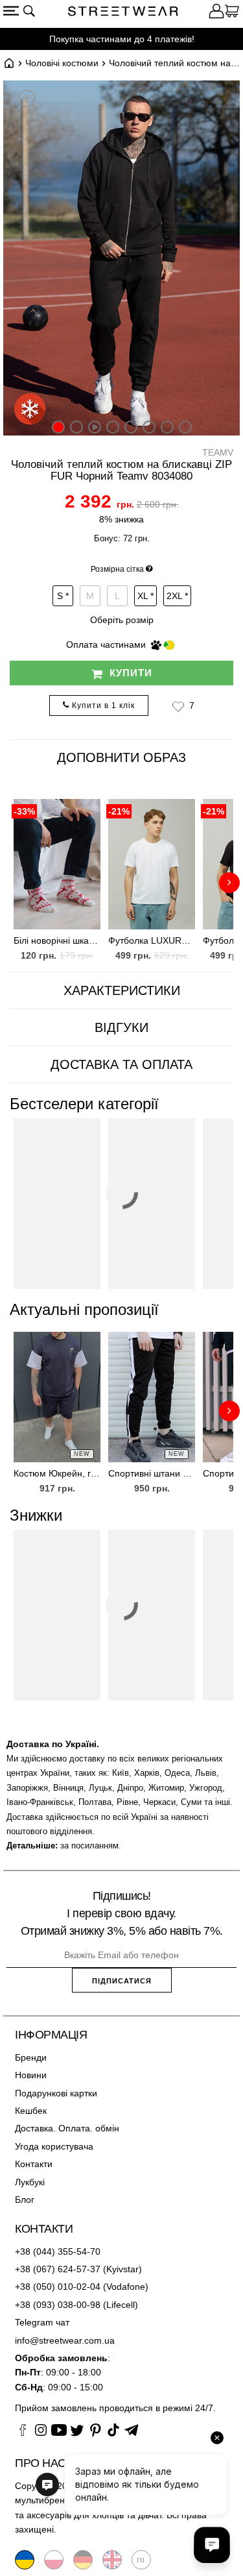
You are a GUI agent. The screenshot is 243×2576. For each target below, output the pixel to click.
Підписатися (122, 1981)
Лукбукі (30, 2182)
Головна (9, 63)
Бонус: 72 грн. (122, 538)
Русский (141, 2560)
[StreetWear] (123, 13)
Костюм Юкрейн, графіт (57, 1473)
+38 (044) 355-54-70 (58, 2251)
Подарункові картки (56, 2093)
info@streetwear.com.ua (65, 2340)
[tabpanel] (121, 874)
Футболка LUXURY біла (152, 940)
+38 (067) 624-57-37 (58, 2269)
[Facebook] (23, 2432)
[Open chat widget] (212, 2545)
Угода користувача (54, 2146)
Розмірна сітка (118, 569)
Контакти (34, 2164)
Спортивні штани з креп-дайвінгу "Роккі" (152, 1473)
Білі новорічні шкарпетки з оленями (57, 940)
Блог (25, 2200)
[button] (178, 706)
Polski (54, 2560)
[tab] (121, 991)
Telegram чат (42, 2322)
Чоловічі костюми (62, 63)
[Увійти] (216, 13)
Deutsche (83, 2560)
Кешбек (31, 2111)
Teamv (218, 452)
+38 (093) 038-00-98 (58, 2305)
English (112, 2560)
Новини (31, 2075)
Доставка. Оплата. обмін (67, 2128)
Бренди (31, 2057)
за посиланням (89, 1846)
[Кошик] (232, 13)
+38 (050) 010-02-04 (58, 2287)
